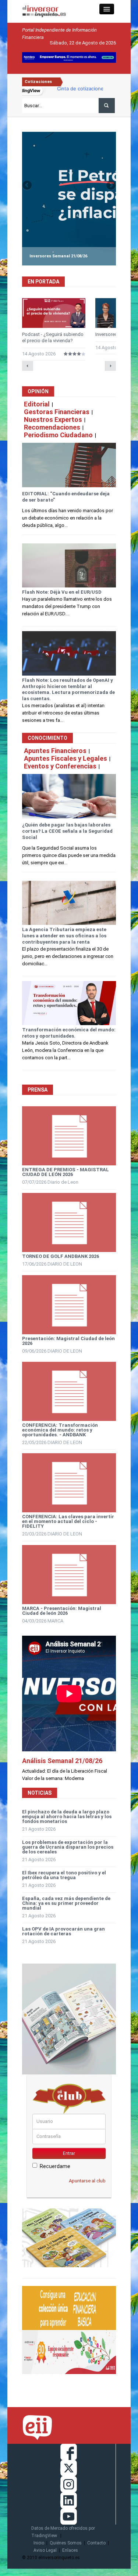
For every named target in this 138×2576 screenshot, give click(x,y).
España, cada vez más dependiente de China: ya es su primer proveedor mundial (66, 1903)
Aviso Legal (45, 2550)
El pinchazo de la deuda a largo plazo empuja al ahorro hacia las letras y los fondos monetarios (67, 1817)
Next (110, 186)
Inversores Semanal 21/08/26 (58, 256)
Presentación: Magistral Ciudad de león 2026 (68, 1341)
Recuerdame (55, 2166)
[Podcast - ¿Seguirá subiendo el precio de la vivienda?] (54, 313)
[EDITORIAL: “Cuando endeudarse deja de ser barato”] (69, 465)
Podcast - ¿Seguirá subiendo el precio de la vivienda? (53, 337)
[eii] (44, 11)
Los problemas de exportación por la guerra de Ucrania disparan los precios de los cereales (68, 1847)
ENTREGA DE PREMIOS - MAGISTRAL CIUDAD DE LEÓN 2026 (66, 1172)
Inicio (39, 2543)
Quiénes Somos (66, 2543)
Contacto (96, 2543)
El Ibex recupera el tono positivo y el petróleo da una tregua (64, 1875)
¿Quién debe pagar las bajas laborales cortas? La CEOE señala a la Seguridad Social (67, 831)
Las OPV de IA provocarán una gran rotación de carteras (63, 1931)
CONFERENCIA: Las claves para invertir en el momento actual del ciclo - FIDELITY (68, 1521)
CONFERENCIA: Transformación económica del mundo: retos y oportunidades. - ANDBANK (60, 1430)
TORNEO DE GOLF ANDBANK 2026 (61, 1256)
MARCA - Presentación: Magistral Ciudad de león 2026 (62, 1611)
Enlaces (70, 2550)
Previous (28, 186)
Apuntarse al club (87, 2181)
